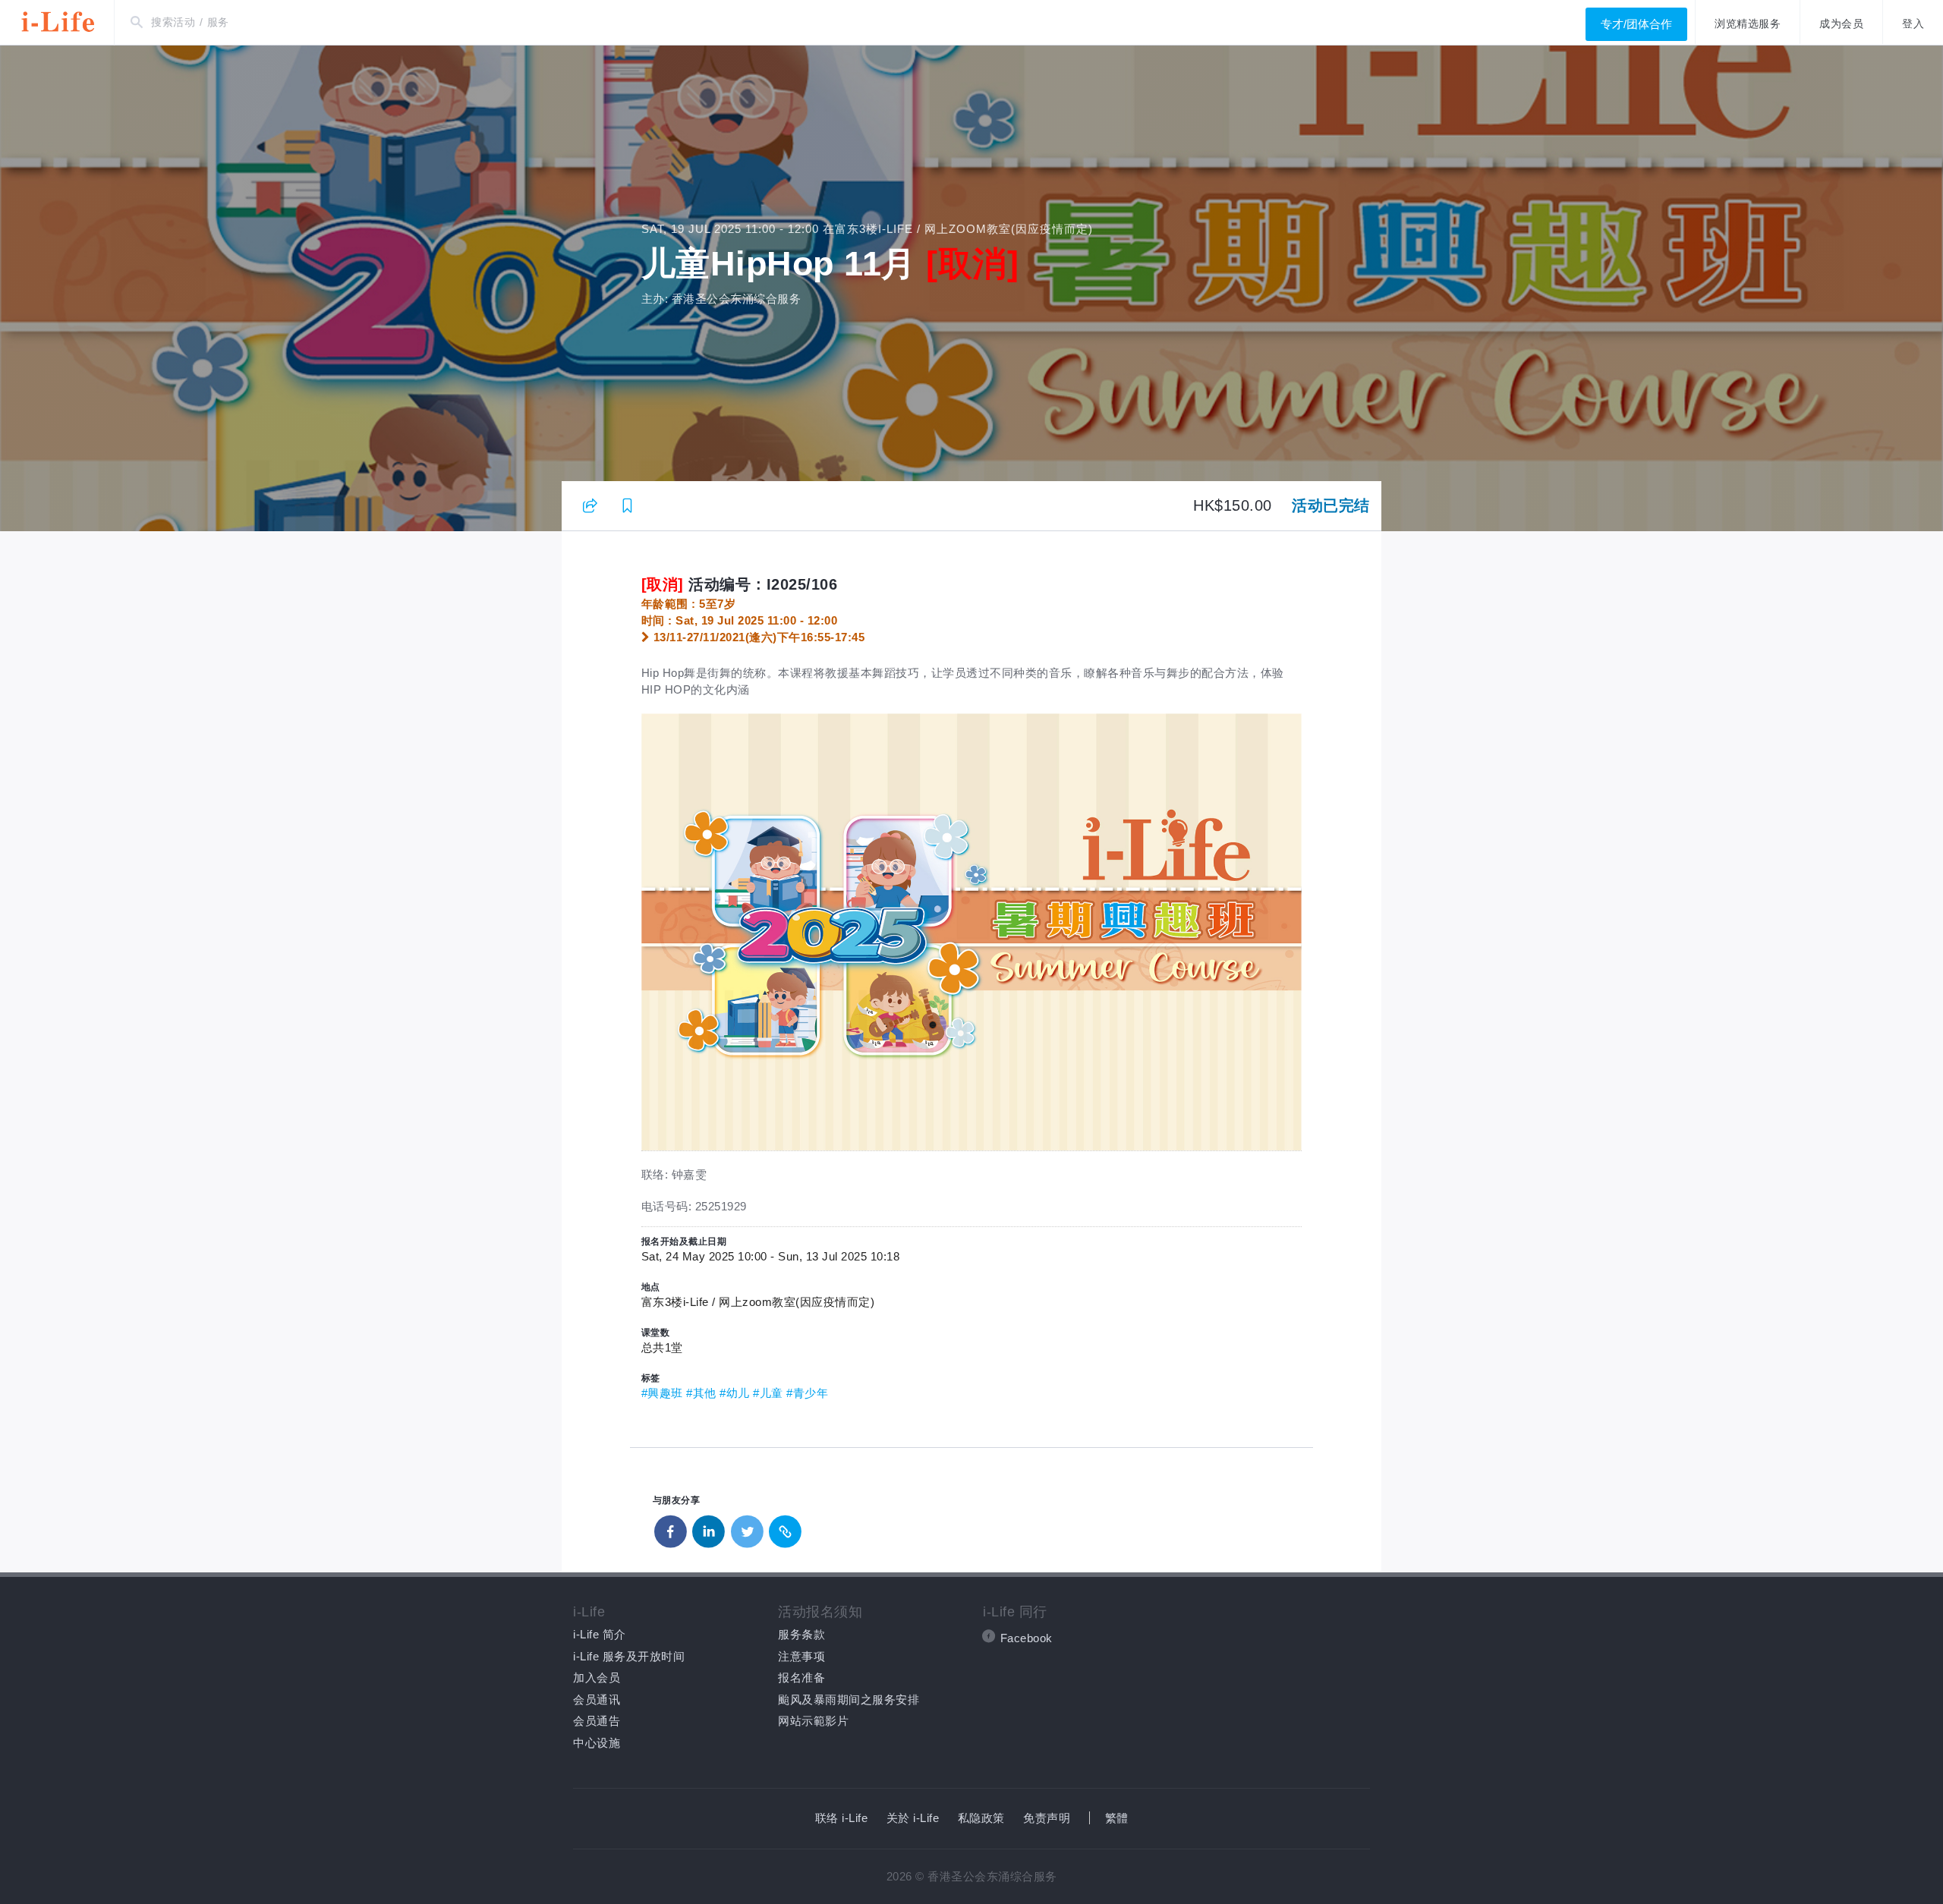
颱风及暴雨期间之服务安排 (849, 1699)
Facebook (1027, 1638)
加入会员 (597, 1677)
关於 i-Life (913, 1818)
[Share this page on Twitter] (748, 1528)
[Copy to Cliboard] (786, 1528)
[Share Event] (590, 505)
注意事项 (801, 1656)
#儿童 (768, 1393)
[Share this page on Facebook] (671, 1528)
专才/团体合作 (1636, 24)
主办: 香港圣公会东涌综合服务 (721, 299)
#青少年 (807, 1393)
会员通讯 (597, 1699)
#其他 (701, 1393)
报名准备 (801, 1677)
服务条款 (801, 1634)
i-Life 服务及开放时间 (629, 1656)
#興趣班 (662, 1393)
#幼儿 (735, 1393)
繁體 (1117, 1818)
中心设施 (597, 1743)
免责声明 (1047, 1818)
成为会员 (1841, 24)
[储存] (627, 505)
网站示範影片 (813, 1721)
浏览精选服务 (1748, 24)
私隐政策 (981, 1818)
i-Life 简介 (600, 1634)
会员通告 (597, 1721)
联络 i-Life (842, 1818)
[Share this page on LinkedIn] (709, 1528)
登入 (1913, 24)
